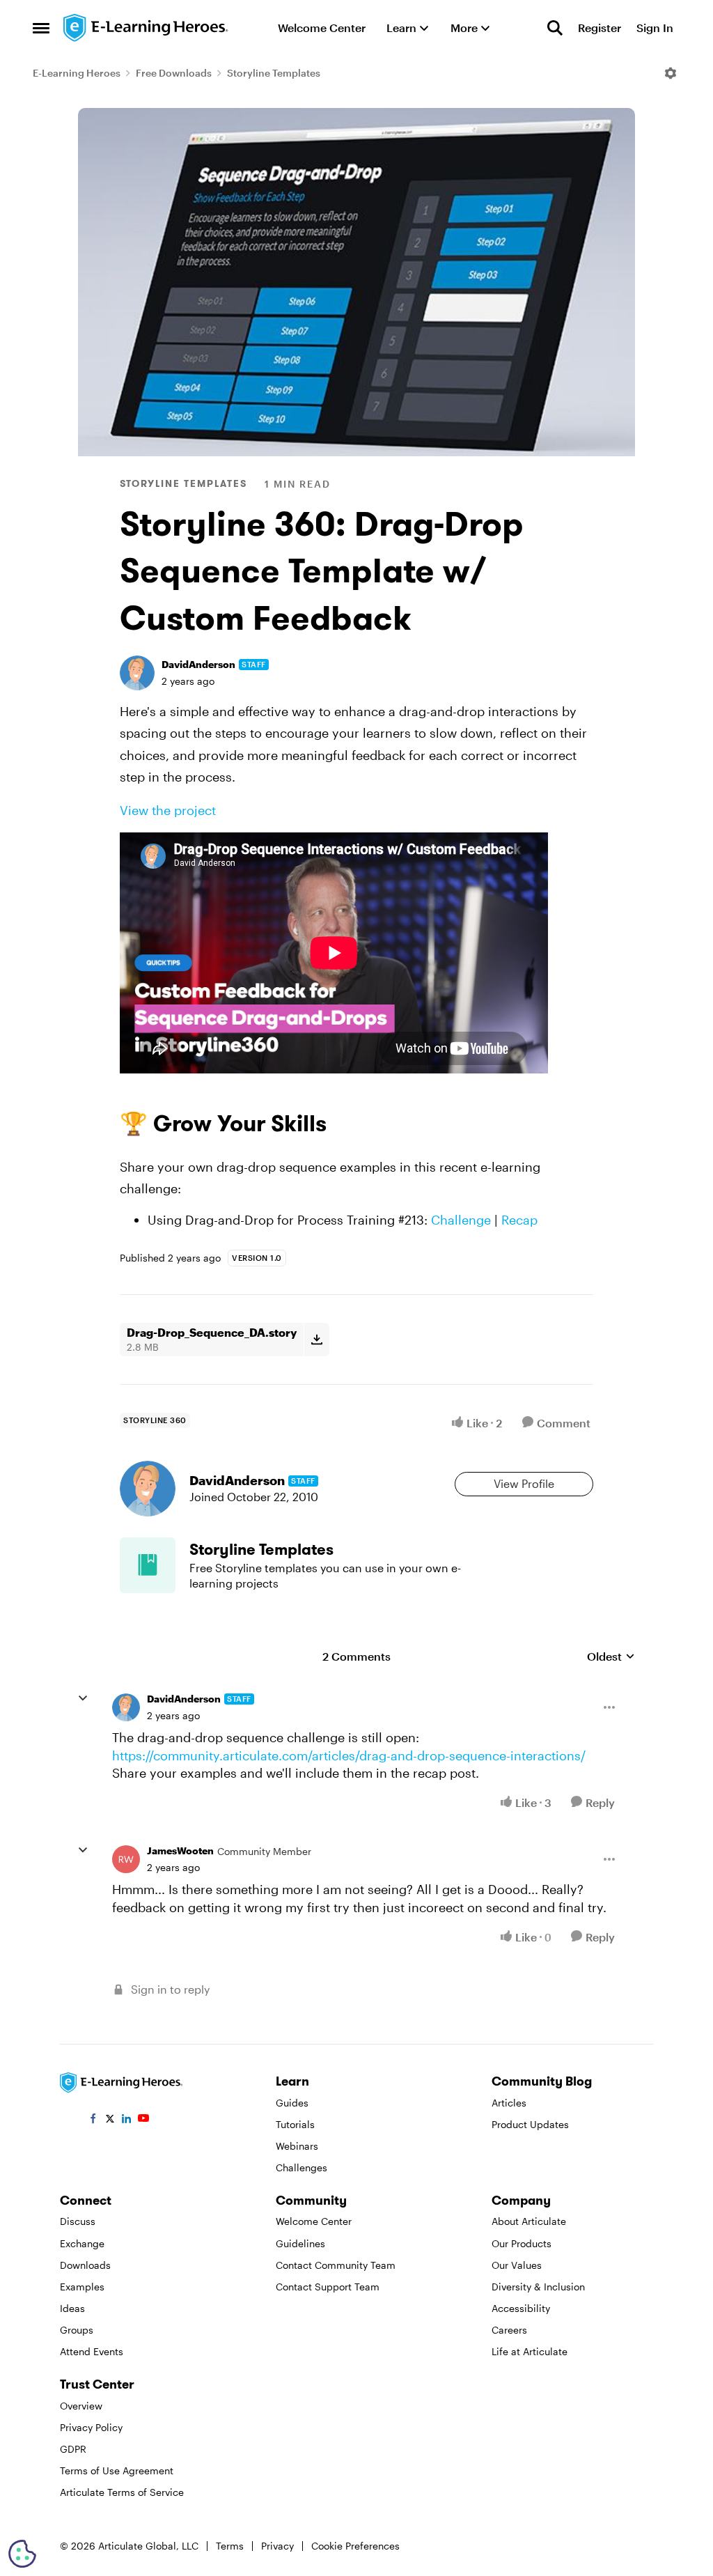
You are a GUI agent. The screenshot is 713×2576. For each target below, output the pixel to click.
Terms (230, 2546)
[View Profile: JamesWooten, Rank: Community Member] (126, 1859)
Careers (509, 2330)
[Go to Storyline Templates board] (148, 1565)
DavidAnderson (198, 664)
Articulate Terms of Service (122, 2492)
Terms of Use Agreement (117, 2470)
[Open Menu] (671, 73)
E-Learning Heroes (77, 73)
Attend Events (92, 2351)
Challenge (461, 1220)
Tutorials (295, 2124)
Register (600, 28)
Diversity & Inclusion (538, 2287)
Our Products (522, 2243)
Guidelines (300, 2243)
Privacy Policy (91, 2427)
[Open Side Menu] (41, 28)
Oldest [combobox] (611, 1657)
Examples (82, 2287)
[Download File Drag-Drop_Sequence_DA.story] (316, 1340)
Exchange (82, 2243)
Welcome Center (314, 2221)
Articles (509, 2103)
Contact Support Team (328, 2287)
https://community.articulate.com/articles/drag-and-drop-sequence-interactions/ (349, 1755)
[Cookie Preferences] (22, 2554)
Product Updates (530, 2124)
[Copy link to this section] (343, 1126)
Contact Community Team (336, 2265)
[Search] (555, 28)
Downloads (85, 2265)
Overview (81, 2406)
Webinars (297, 2146)
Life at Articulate (530, 2351)
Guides (292, 2103)
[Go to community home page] (146, 28)
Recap (519, 1220)
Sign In (655, 28)
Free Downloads (174, 73)
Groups (77, 2330)
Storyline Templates (274, 73)
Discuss (78, 2221)
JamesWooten (180, 1850)
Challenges (301, 2167)
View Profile (524, 1483)
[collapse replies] (83, 1698)
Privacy (277, 2546)
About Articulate (529, 2221)
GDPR (73, 2449)
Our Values (517, 2265)
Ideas (72, 2308)
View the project (168, 810)
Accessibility (521, 2308)
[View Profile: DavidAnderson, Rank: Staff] (137, 673)
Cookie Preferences (355, 2546)
